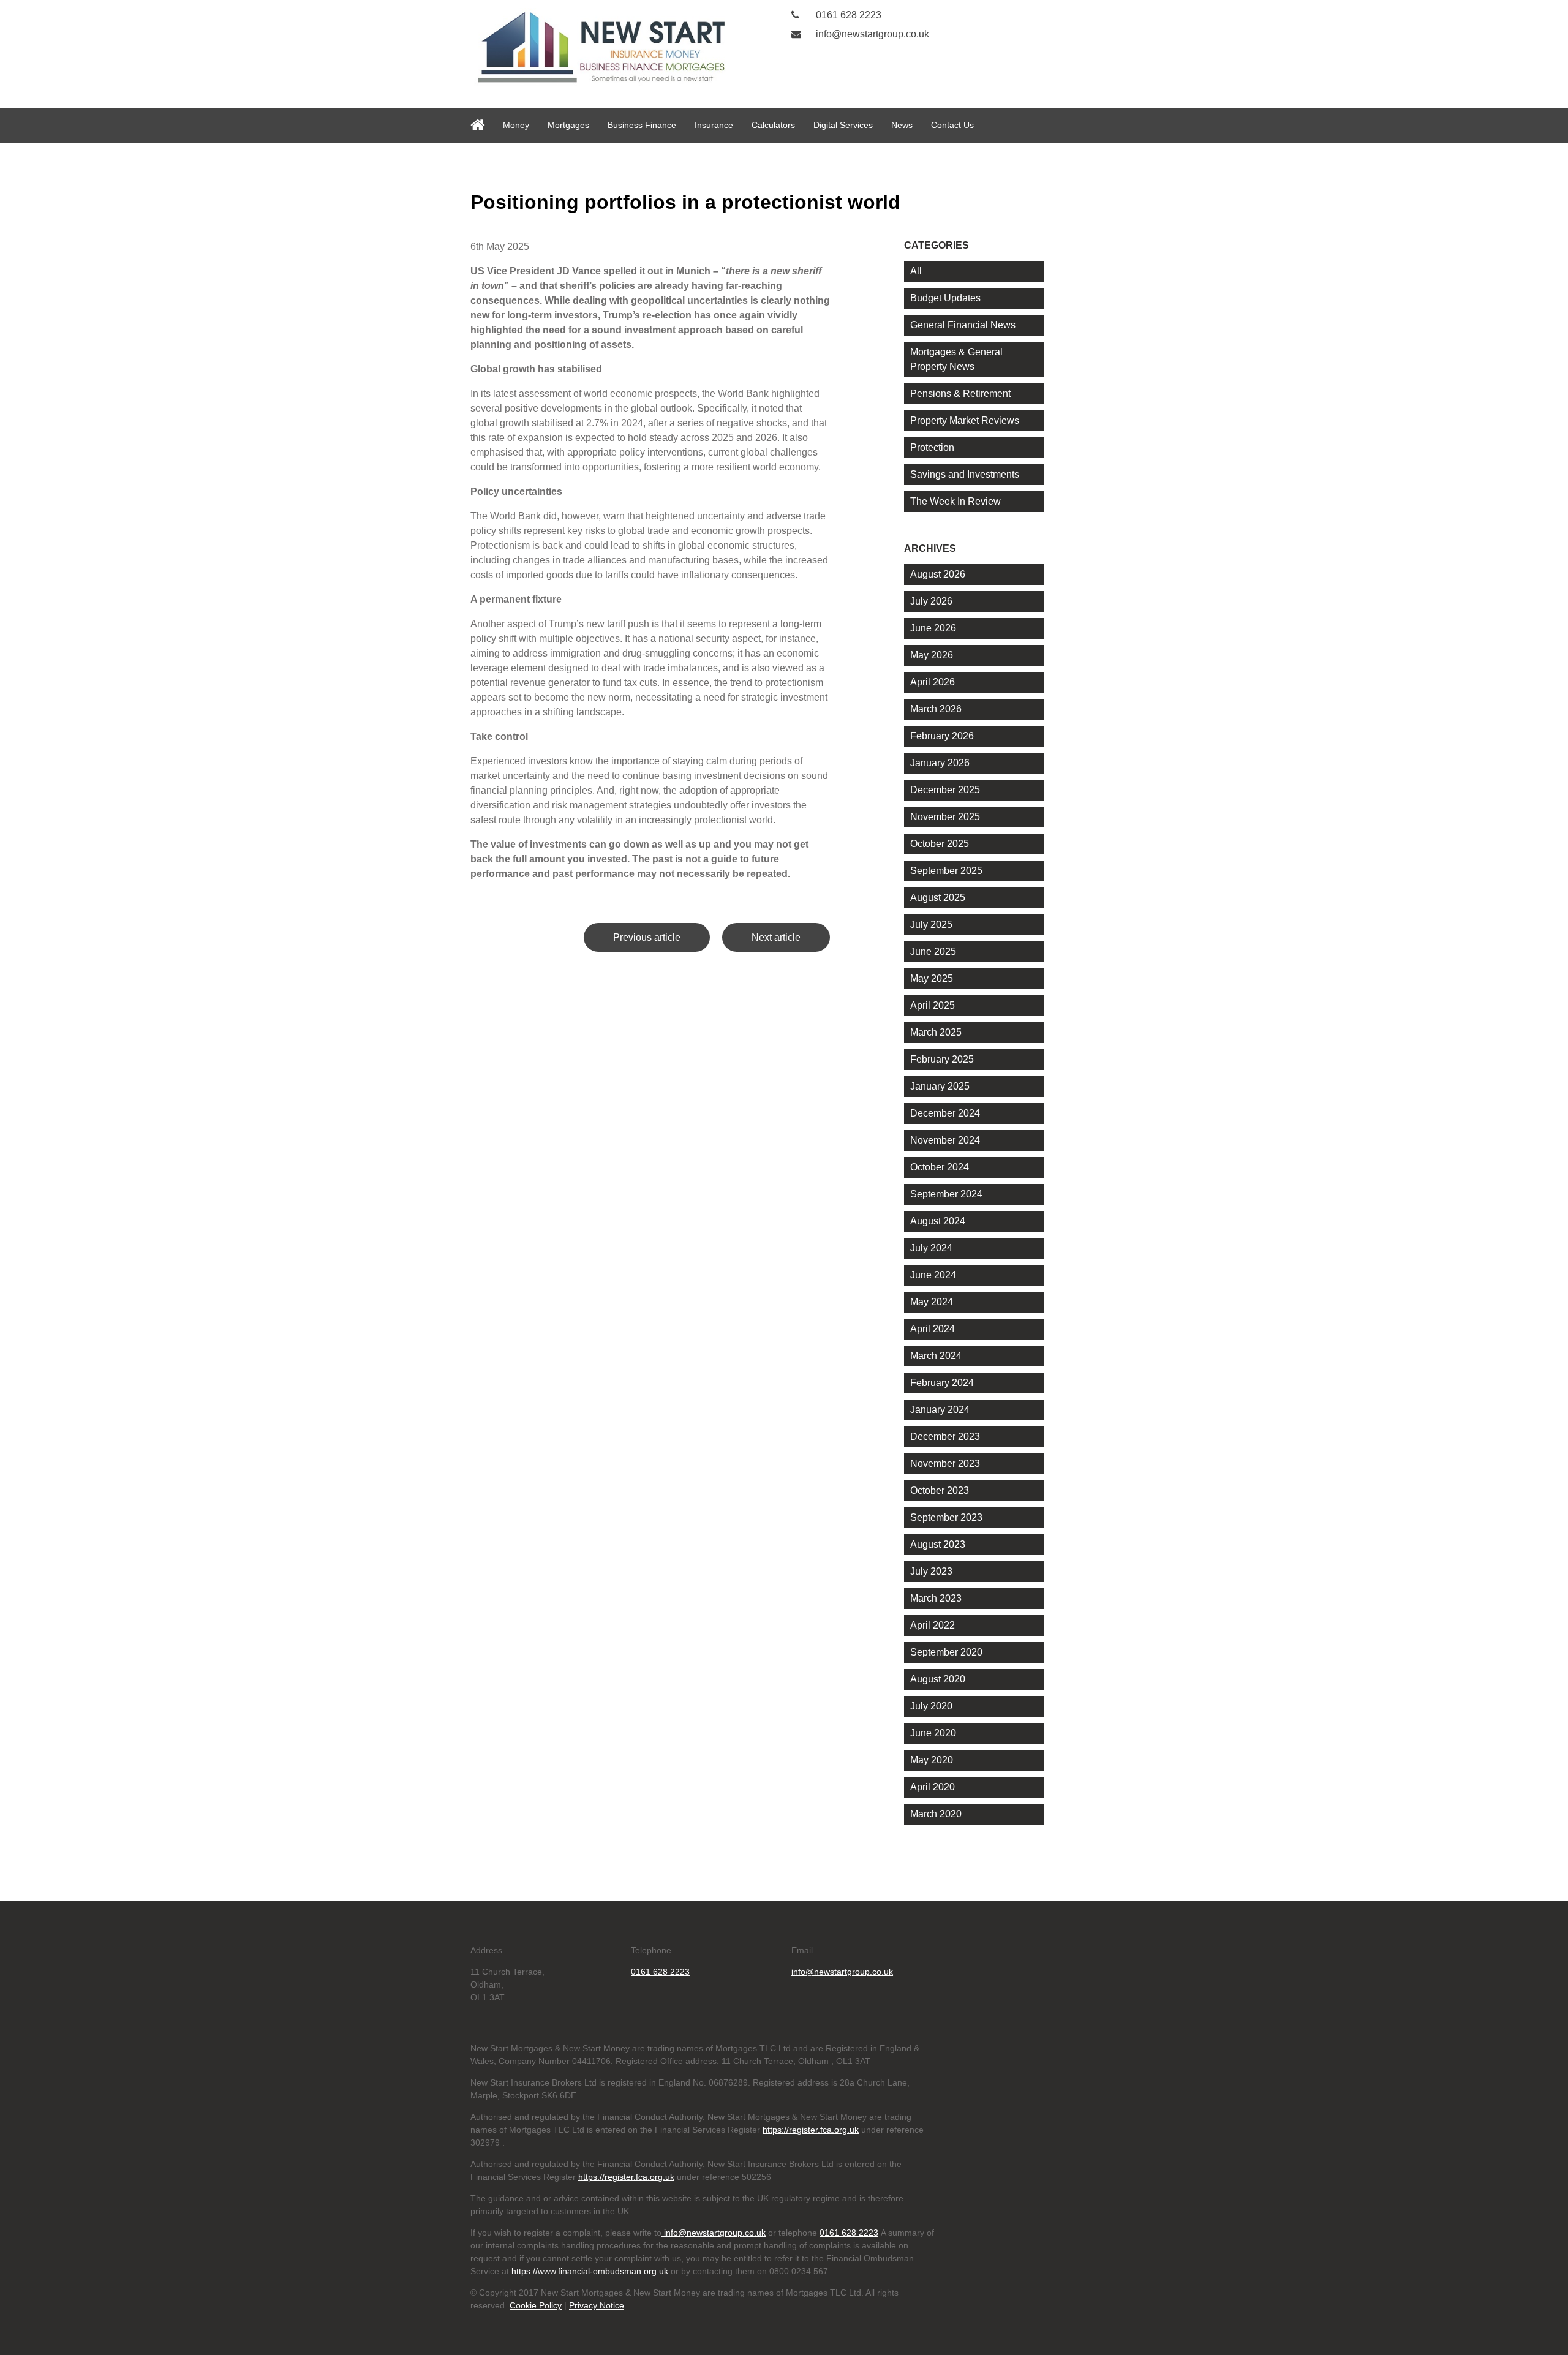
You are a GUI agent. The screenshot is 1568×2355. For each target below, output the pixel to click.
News (902, 125)
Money (516, 125)
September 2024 (946, 1194)
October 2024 (940, 1167)
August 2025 (938, 898)
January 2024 (940, 1410)
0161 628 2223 (847, 15)
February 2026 (942, 736)
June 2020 (933, 1733)
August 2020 (938, 1679)
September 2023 (946, 1517)
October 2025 (940, 844)
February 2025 (942, 1059)
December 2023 (945, 1437)
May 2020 (932, 1760)
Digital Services (843, 125)
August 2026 (938, 574)
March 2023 (936, 1598)
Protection (932, 447)
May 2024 (932, 1302)
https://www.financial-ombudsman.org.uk (590, 2271)
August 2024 (938, 1221)
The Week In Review (956, 501)
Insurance (714, 125)
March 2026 (936, 709)
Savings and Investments (965, 474)
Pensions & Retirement (960, 394)
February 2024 (942, 1383)
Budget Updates (945, 298)
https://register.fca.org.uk (811, 2130)
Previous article (647, 937)
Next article (776, 937)
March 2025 (936, 1032)
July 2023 (931, 1571)
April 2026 (933, 682)
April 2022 (933, 1625)
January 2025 (940, 1086)
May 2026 (932, 655)
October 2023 (940, 1490)
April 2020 (933, 1787)
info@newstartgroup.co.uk (871, 34)
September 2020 (946, 1652)
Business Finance (642, 125)
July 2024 (931, 1248)
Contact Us (952, 125)
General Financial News (963, 325)
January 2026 (940, 763)
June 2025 (933, 951)
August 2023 (938, 1544)
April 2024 (933, 1329)
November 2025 (945, 817)
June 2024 (933, 1275)
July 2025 (931, 925)
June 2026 (933, 628)
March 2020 (936, 1814)
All (916, 271)
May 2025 (932, 978)
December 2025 (945, 790)
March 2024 (936, 1356)
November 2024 (945, 1140)
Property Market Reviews (965, 420)
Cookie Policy (536, 2305)
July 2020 (931, 1706)
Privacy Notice (597, 2305)
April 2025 (933, 1005)
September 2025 (946, 871)
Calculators (773, 125)
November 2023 (945, 1464)
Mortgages (568, 125)
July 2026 (931, 601)
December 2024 (945, 1113)
